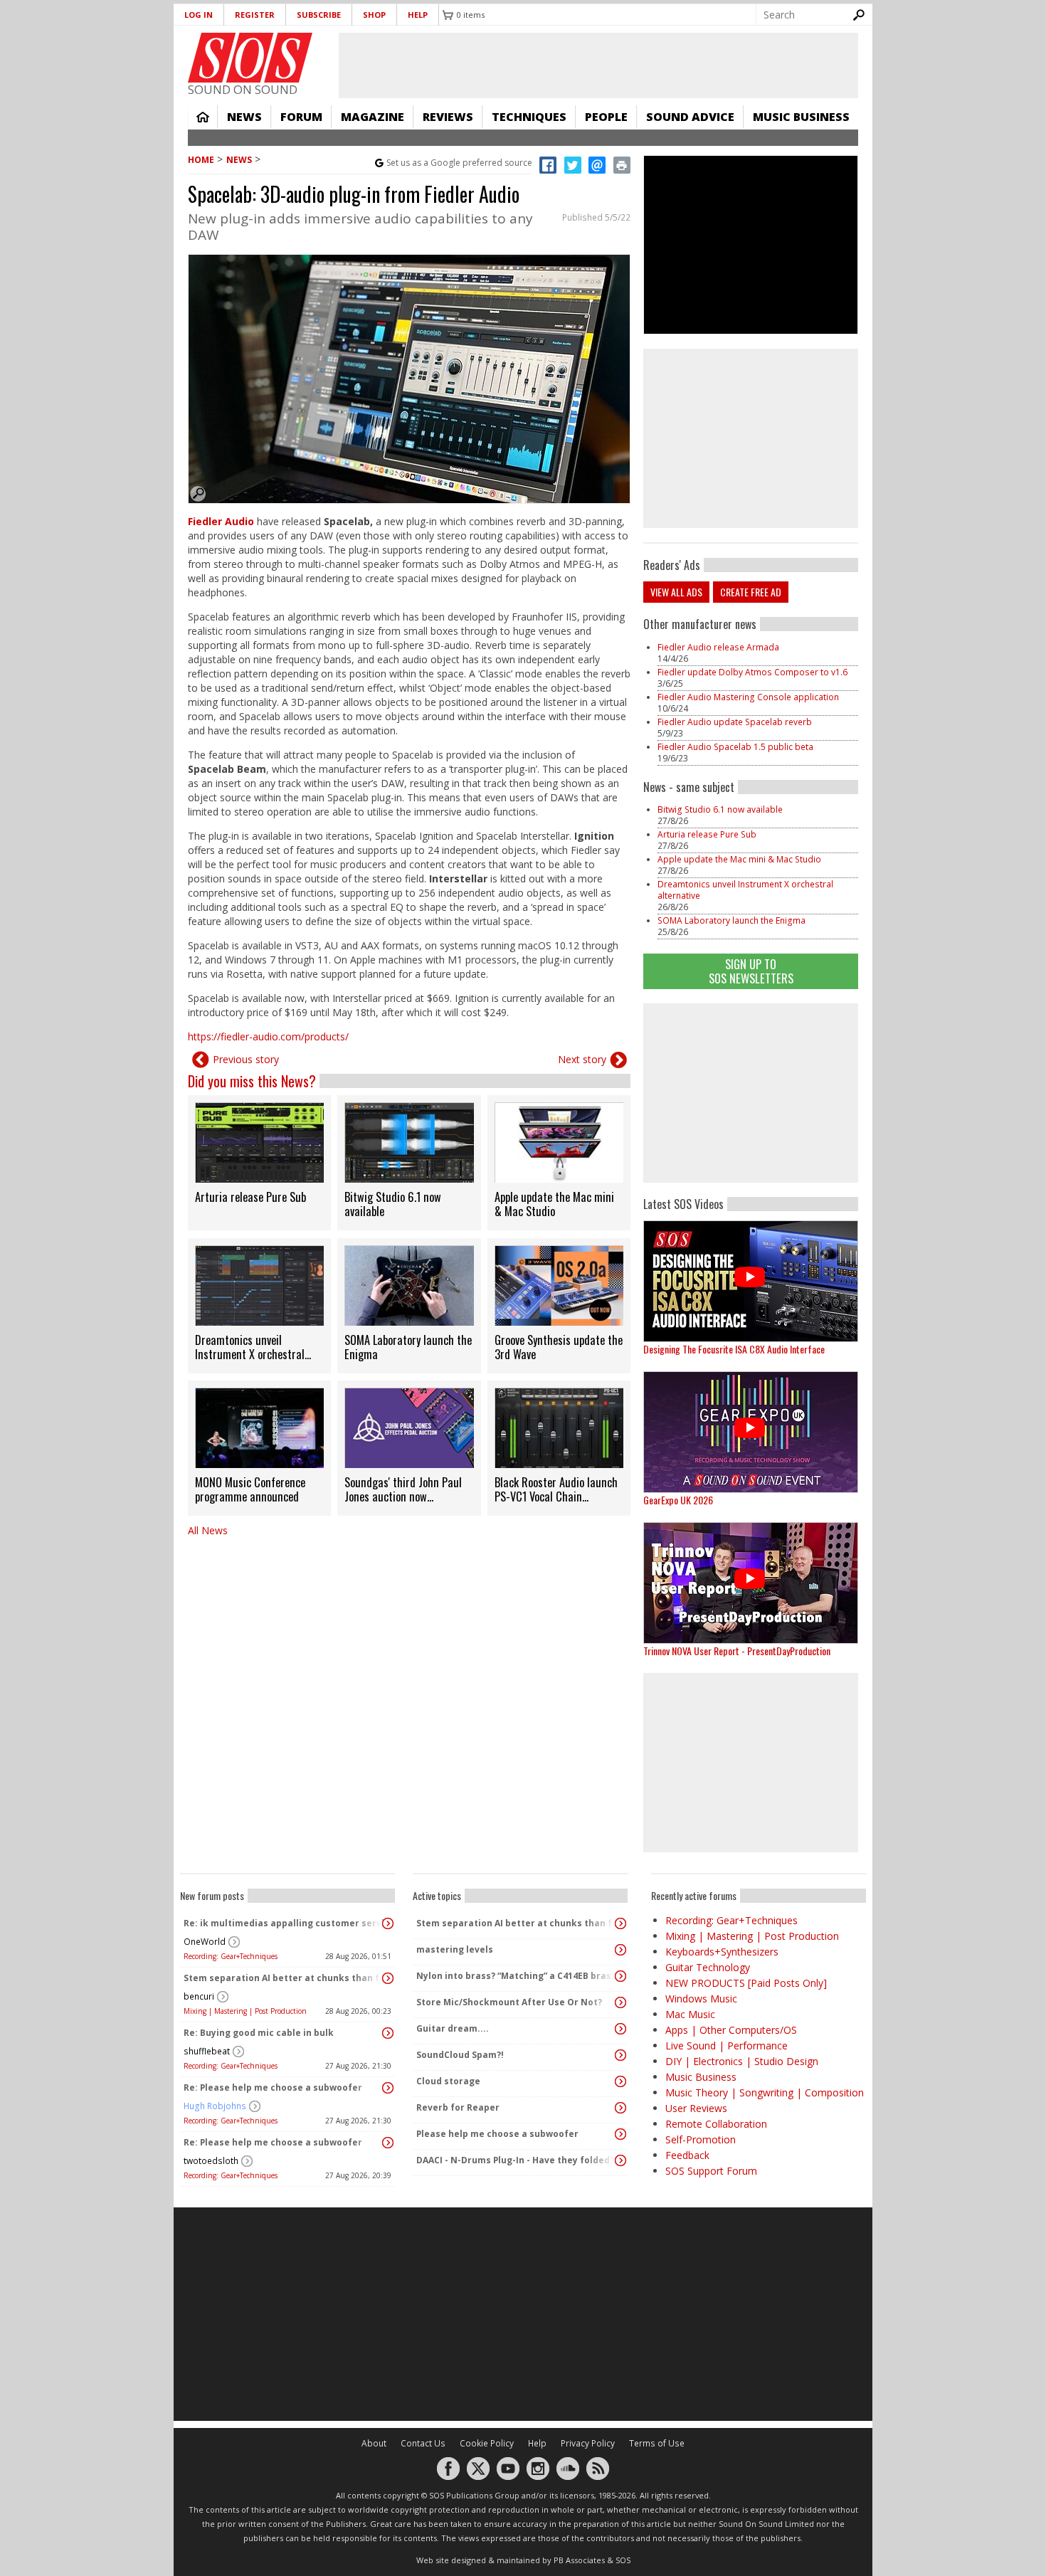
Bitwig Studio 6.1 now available (720, 809)
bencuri (199, 1996)
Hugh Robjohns (215, 2106)
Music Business (801, 117)
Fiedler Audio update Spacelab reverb (735, 722)
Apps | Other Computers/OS (731, 2030)
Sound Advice (690, 117)
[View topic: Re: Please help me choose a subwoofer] (388, 2088)
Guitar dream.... (453, 2028)
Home (203, 117)
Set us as (459, 163)
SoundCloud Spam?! (460, 2055)
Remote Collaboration (716, 2124)
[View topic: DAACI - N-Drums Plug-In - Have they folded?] (620, 2160)
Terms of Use (657, 2443)
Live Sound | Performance (727, 2046)
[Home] (250, 58)
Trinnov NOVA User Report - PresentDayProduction (737, 1651)
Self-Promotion (701, 2139)
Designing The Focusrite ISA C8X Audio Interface (734, 1349)
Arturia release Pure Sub (707, 834)
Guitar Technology (708, 1967)
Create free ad (751, 592)
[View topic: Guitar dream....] (620, 2029)
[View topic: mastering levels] (620, 1950)
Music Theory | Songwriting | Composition (765, 2092)
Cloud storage (448, 2081)
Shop (374, 15)
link (259, 1163)
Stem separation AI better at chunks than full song (284, 1978)
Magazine (373, 117)
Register (255, 15)
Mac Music (690, 2014)
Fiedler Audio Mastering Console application (748, 697)
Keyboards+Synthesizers (722, 1952)
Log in (199, 15)
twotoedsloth (211, 2161)
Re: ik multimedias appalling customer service (284, 1923)
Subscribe (319, 15)
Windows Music (701, 1999)
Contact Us (423, 2443)
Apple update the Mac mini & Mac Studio (739, 859)
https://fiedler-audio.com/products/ (268, 1036)
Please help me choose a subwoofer (497, 2134)
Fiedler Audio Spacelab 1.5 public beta (735, 747)
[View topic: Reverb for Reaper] (620, 2108)
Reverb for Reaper (458, 2107)
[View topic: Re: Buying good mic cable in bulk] (388, 2033)
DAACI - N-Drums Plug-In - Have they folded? (515, 2160)
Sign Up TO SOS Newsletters (751, 971)
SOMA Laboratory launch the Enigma (731, 920)
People (606, 117)
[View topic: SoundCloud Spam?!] (620, 2055)
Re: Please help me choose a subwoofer (273, 2087)
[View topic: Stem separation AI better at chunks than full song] (388, 1978)
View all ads (676, 592)
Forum (301, 117)
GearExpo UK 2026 (678, 1500)
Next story (582, 1059)
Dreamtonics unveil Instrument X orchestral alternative (745, 890)
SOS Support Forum (711, 2171)
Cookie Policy (487, 2443)
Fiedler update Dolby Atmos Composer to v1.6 (754, 672)
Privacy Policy (588, 2443)
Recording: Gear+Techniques (231, 1956)
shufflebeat (207, 2051)
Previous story (246, 1059)
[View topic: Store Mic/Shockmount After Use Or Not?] (620, 2002)
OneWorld (205, 1942)
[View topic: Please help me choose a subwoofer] (620, 2134)
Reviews (448, 117)
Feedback (687, 2155)
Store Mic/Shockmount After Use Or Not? (509, 2002)
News (244, 117)
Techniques (529, 117)
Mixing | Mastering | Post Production (245, 2011)
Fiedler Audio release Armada (718, 647)
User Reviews (696, 2108)
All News (208, 1530)
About (374, 2443)
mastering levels (455, 1949)
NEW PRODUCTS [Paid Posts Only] (746, 1983)
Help (418, 15)
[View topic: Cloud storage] (620, 2081)
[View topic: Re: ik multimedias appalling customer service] (388, 1923)
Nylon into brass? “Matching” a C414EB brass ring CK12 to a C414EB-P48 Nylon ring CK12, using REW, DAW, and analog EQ (517, 1976)
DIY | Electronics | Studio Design (742, 2061)
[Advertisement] (751, 1093)
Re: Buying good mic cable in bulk (259, 2033)
